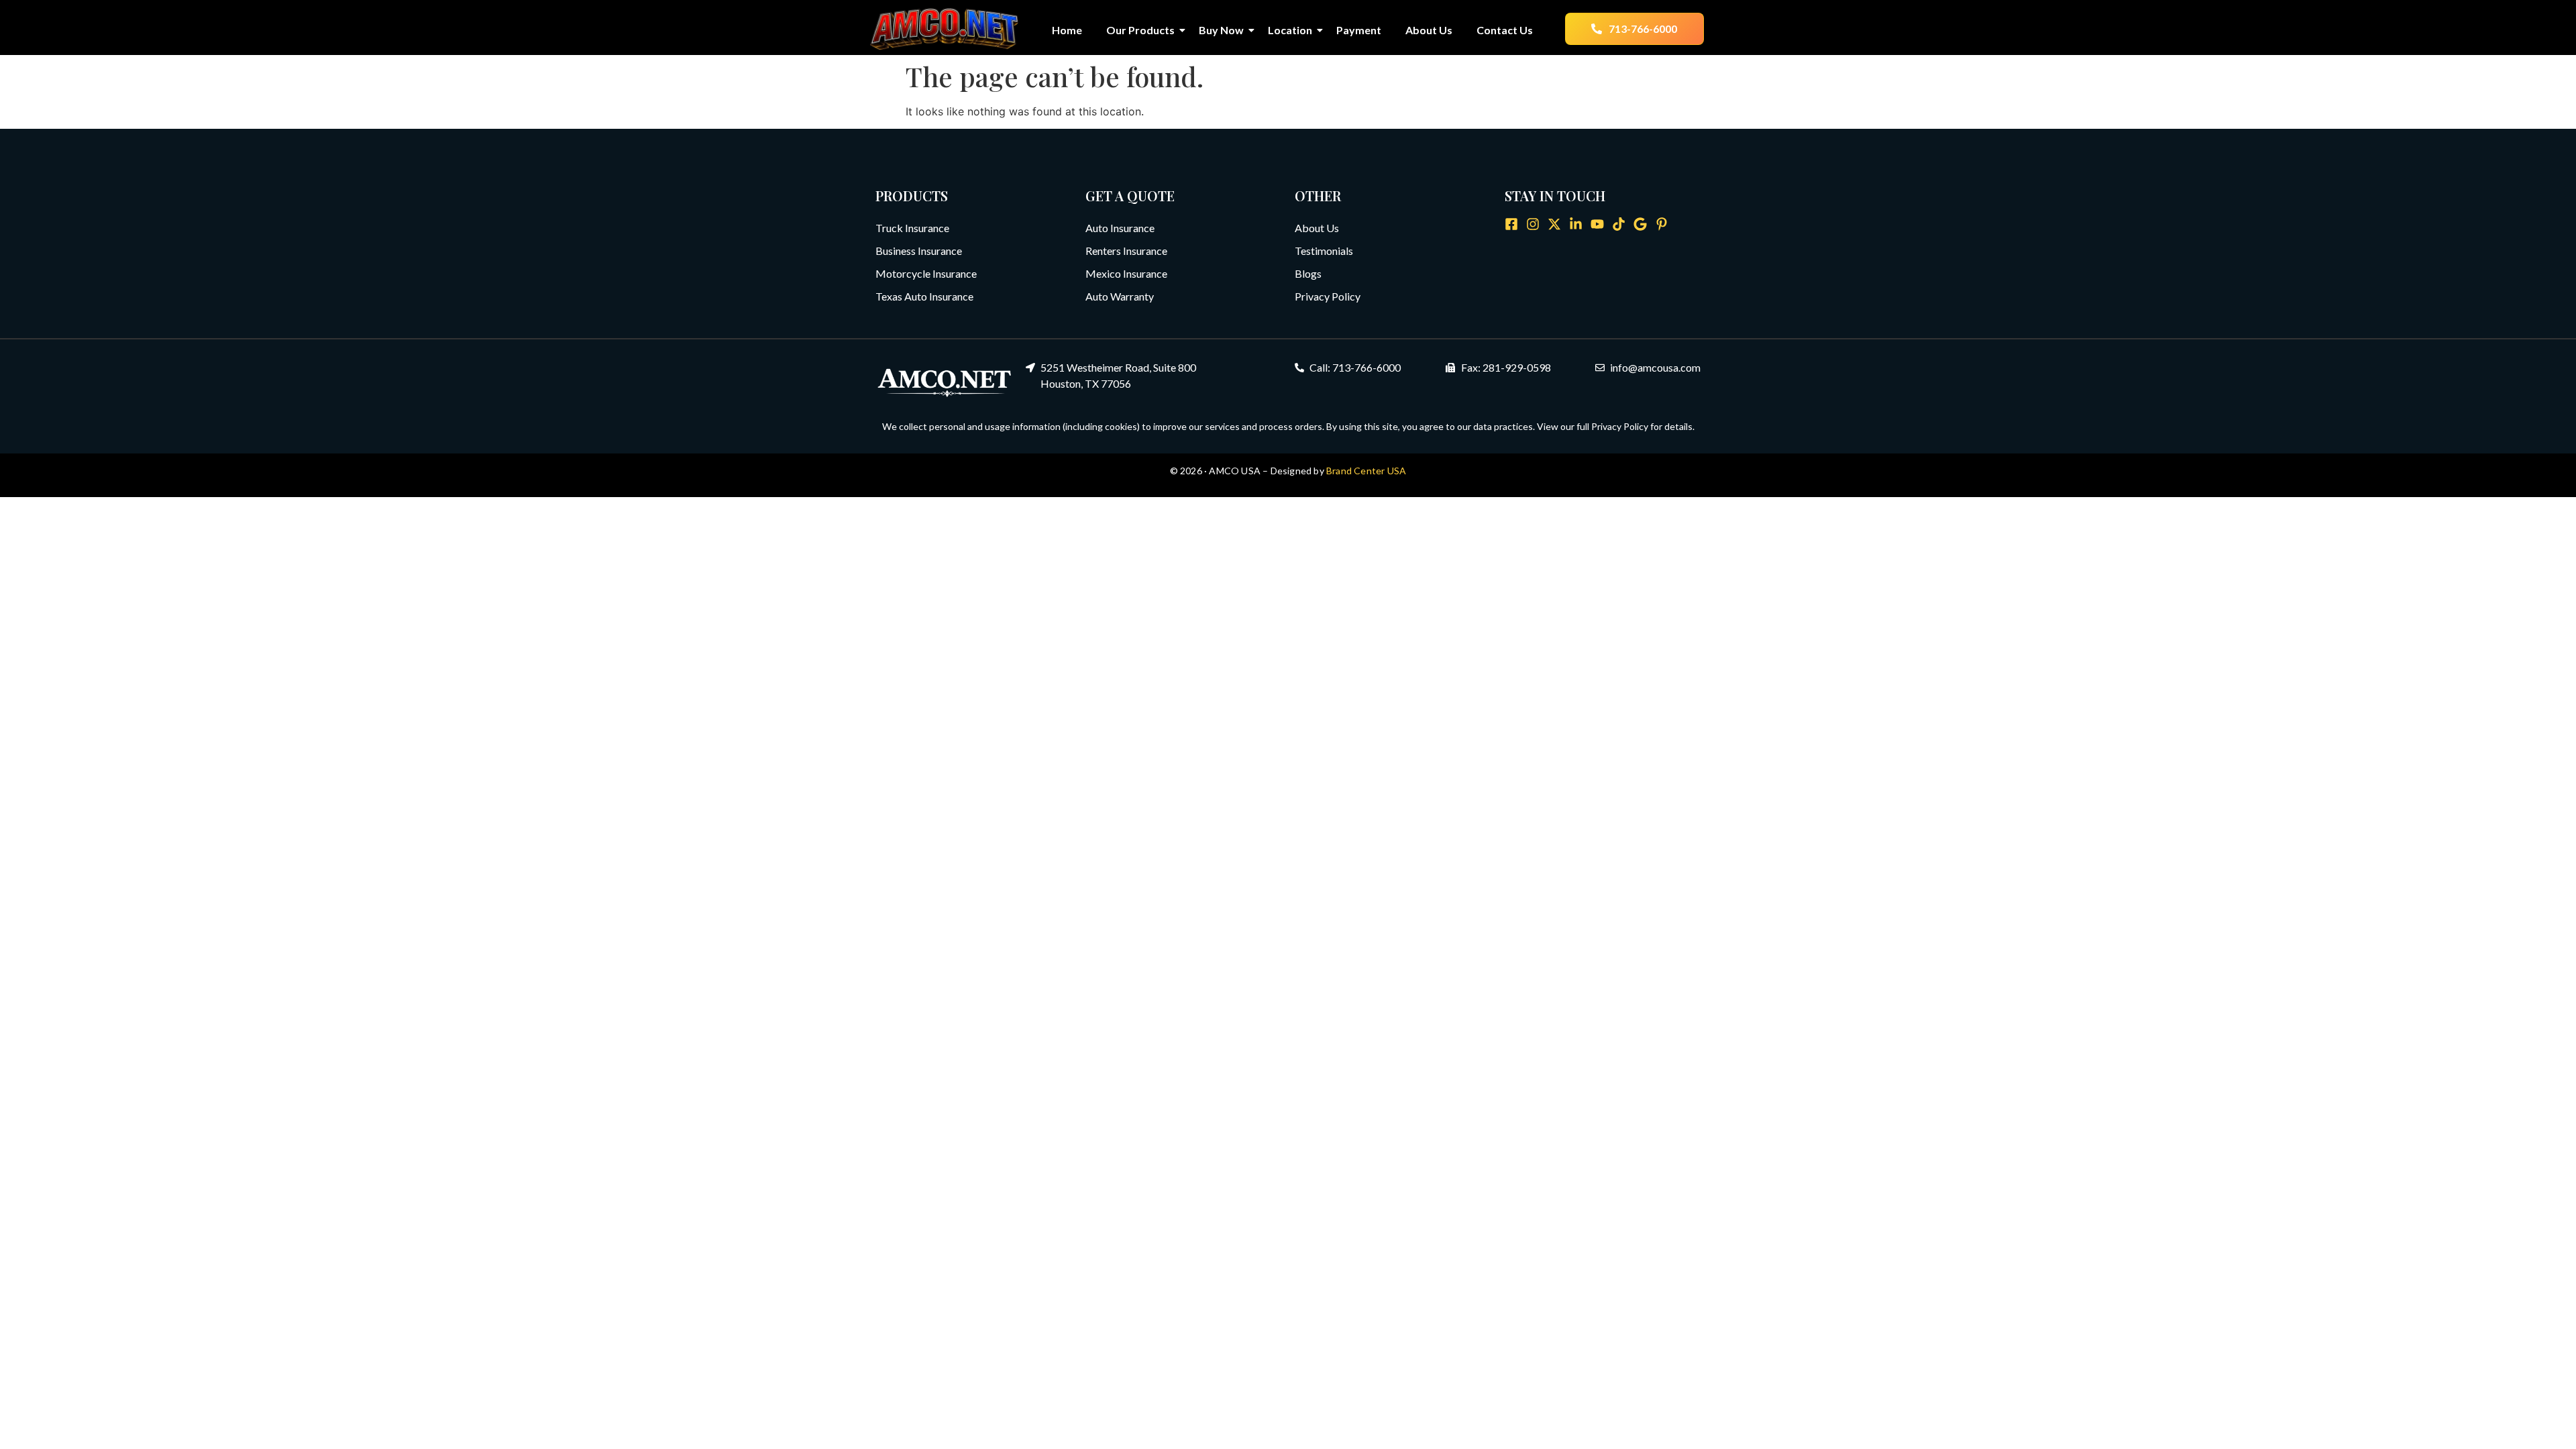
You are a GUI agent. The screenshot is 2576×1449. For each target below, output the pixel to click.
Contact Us (1505, 30)
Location (1290, 30)
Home (1067, 30)
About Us (1429, 30)
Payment (1359, 30)
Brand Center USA (1366, 471)
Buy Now (1221, 30)
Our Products (1140, 30)
